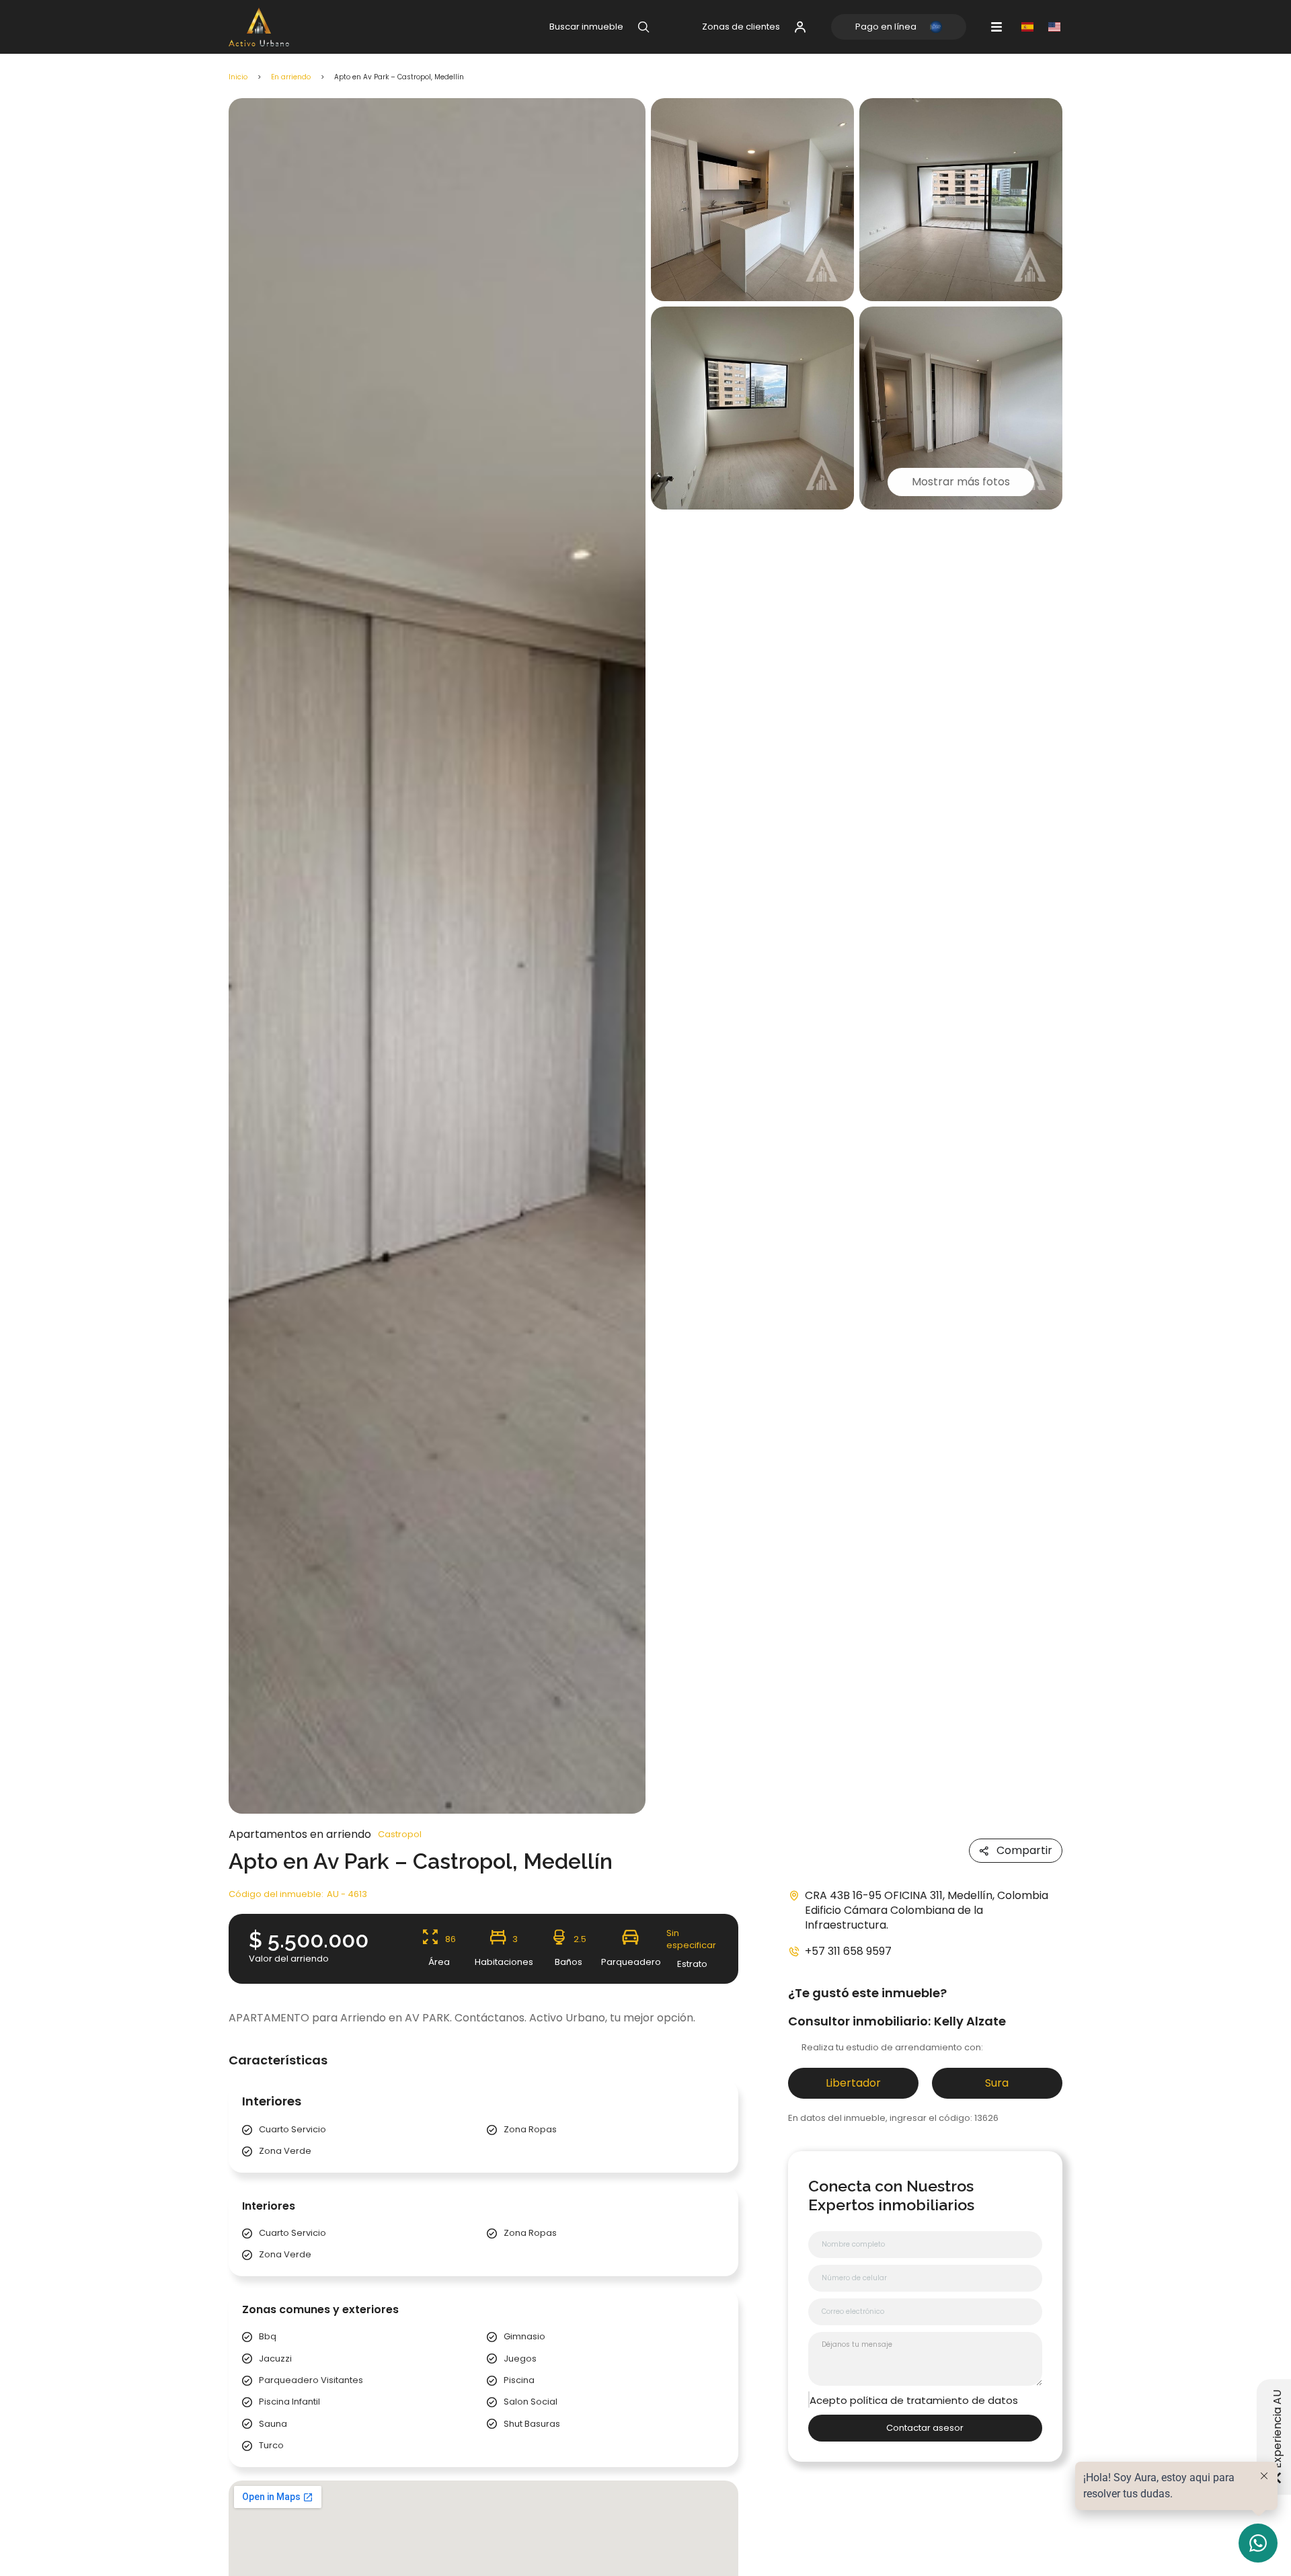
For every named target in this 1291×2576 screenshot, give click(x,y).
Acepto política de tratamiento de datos (914, 2401)
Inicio (238, 77)
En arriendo (291, 77)
